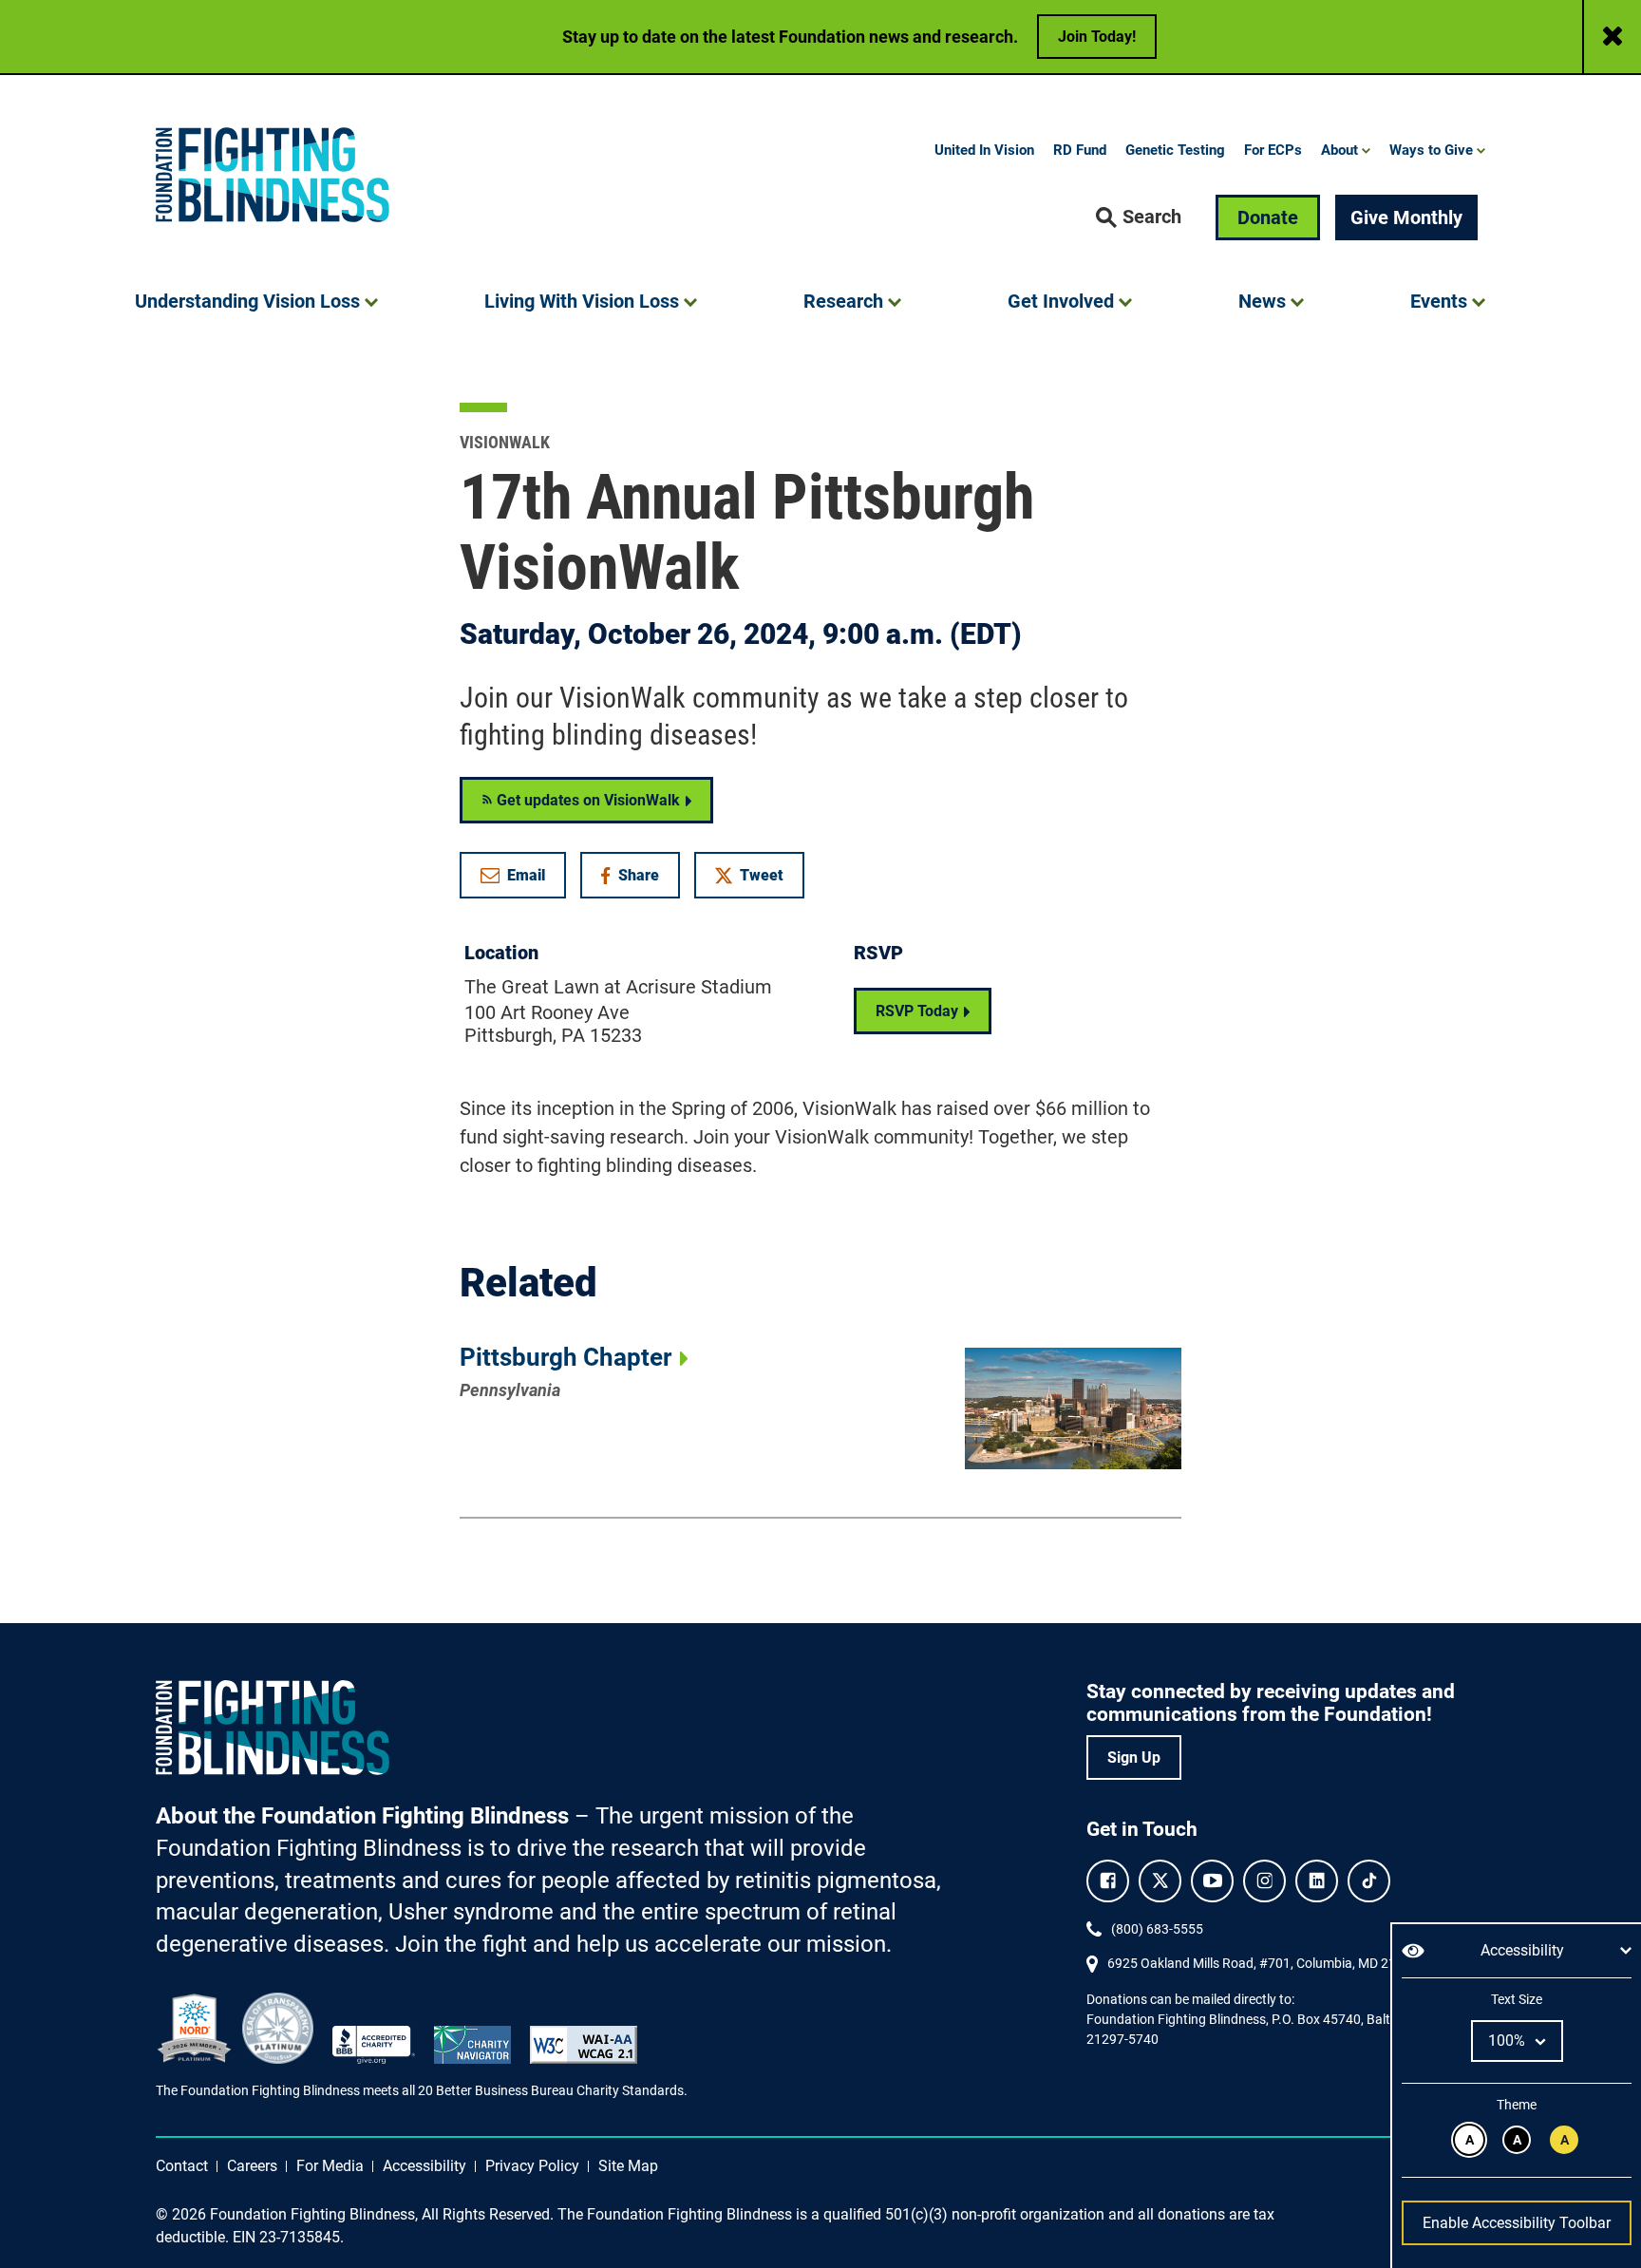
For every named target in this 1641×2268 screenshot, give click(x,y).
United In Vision (984, 150)
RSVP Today (917, 1011)
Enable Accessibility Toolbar (1517, 2223)
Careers (252, 2166)
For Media (330, 2166)
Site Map (628, 2166)
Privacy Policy (532, 2166)
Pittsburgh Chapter (566, 1357)
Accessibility (424, 2166)
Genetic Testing (1175, 150)
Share (640, 879)
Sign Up (1134, 1758)
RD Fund (1080, 150)
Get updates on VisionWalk (586, 800)
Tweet (762, 875)
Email (526, 875)
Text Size (1516, 1999)
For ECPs (1273, 150)
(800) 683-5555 (1157, 1929)
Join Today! (1097, 37)
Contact (182, 2166)
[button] (1139, 217)
